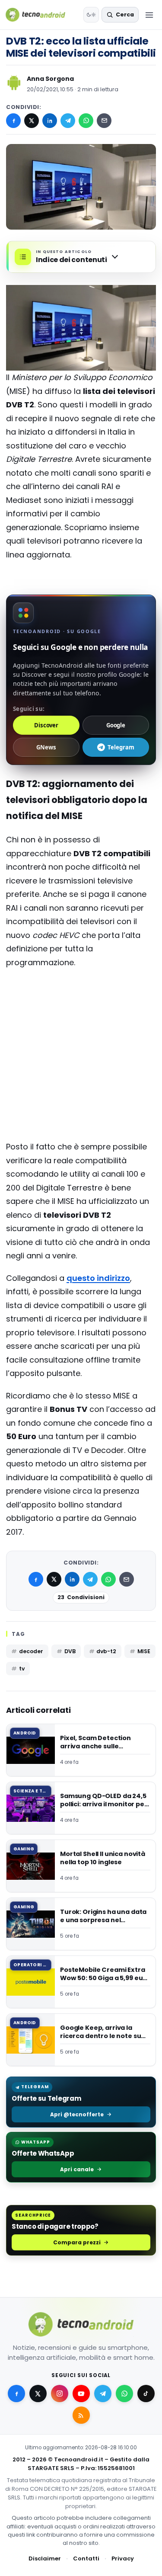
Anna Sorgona (50, 79)
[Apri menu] (149, 15)
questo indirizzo (98, 1278)
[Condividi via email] (104, 121)
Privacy (123, 2558)
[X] (32, 121)
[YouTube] (81, 2394)
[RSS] (81, 2415)
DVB (70, 1651)
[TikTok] (146, 2394)
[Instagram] (60, 2394)
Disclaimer (45, 2558)
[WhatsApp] (86, 121)
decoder (31, 1651)
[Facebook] (13, 121)
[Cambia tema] (91, 15)
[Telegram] (68, 121)
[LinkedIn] (50, 121)
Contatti (86, 2558)
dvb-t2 (106, 1651)
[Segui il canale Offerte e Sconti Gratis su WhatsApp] (124, 2394)
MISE (144, 1651)
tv (22, 1669)
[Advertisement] (81, 1010)
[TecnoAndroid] (41, 15)
